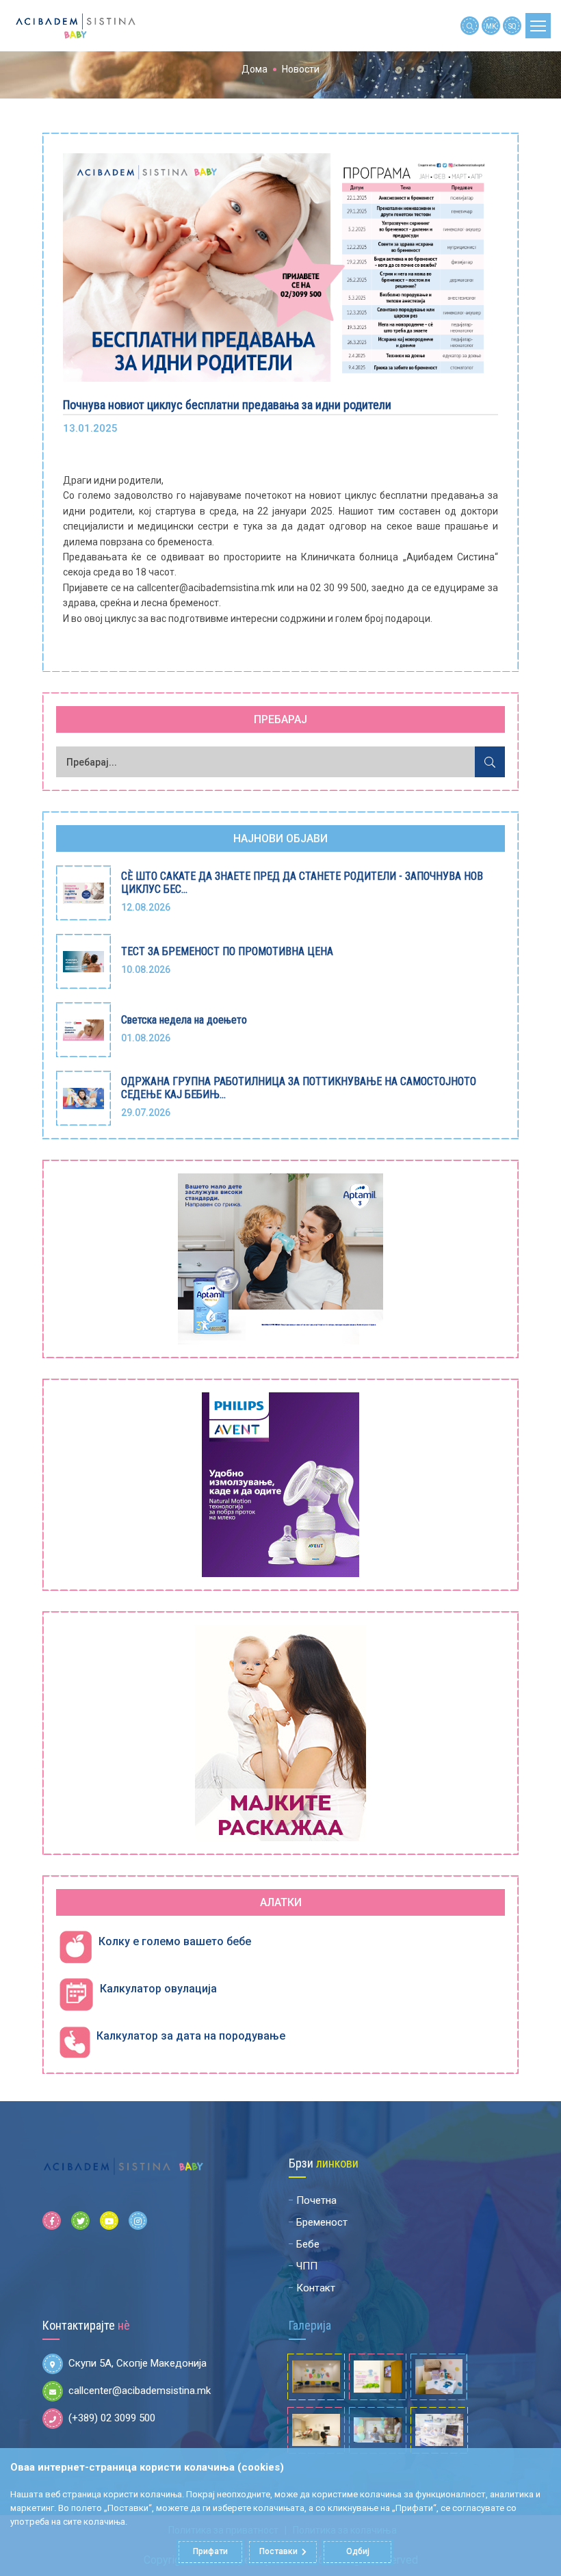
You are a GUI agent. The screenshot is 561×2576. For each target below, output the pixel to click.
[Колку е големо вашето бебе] (76, 1948)
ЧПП (307, 2266)
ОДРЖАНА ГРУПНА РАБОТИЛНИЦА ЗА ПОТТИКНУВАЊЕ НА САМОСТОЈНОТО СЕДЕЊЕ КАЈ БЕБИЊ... (299, 1088)
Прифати (210, 2551)
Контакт (316, 2288)
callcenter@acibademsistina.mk (140, 2391)
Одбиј (358, 2551)
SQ (512, 26)
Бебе (308, 2244)
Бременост (322, 2222)
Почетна (316, 2200)
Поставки (278, 2551)
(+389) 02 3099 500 (112, 2418)
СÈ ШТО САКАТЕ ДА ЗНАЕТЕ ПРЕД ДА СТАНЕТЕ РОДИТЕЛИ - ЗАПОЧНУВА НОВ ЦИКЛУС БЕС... (302, 883)
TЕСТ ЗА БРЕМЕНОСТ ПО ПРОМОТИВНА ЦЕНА (227, 951)
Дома (255, 69)
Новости (301, 69)
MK (491, 26)
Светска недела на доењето (184, 1020)
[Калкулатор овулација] (76, 1995)
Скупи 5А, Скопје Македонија (138, 2363)
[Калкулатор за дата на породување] (75, 2042)
